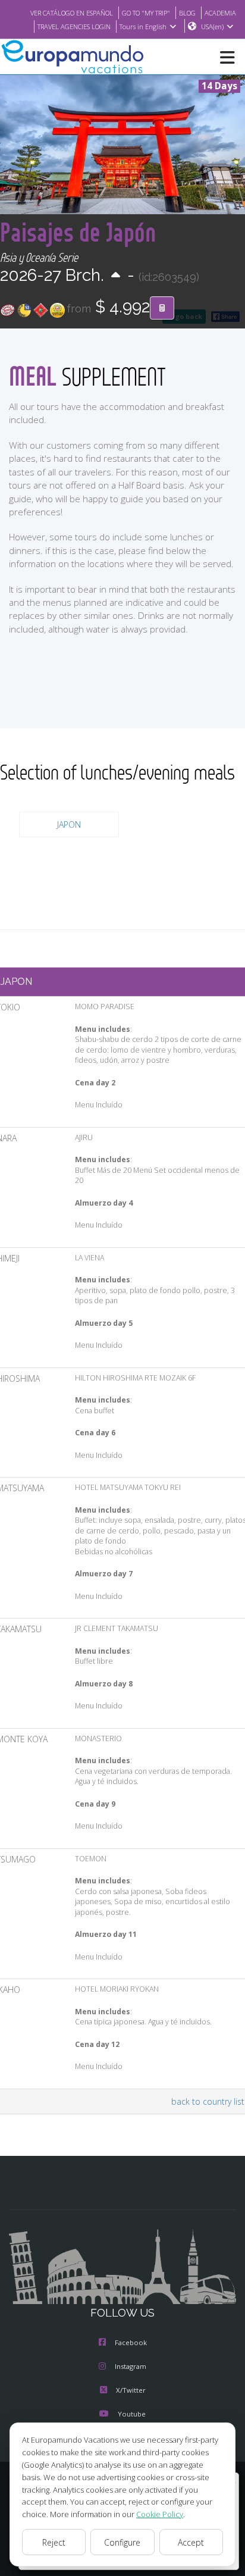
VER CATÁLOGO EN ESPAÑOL (72, 13)
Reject (54, 2542)
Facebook (131, 2342)
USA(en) (212, 26)
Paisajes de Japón (78, 232)
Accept (191, 2542)
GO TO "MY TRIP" (146, 13)
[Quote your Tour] (162, 308)
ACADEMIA (220, 13)
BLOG (187, 13)
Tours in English (143, 26)
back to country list (208, 2101)
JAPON (69, 824)
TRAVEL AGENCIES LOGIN (74, 26)
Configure (122, 2542)
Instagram (131, 2366)
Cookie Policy (160, 2514)
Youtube (132, 2414)
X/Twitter (131, 2390)
